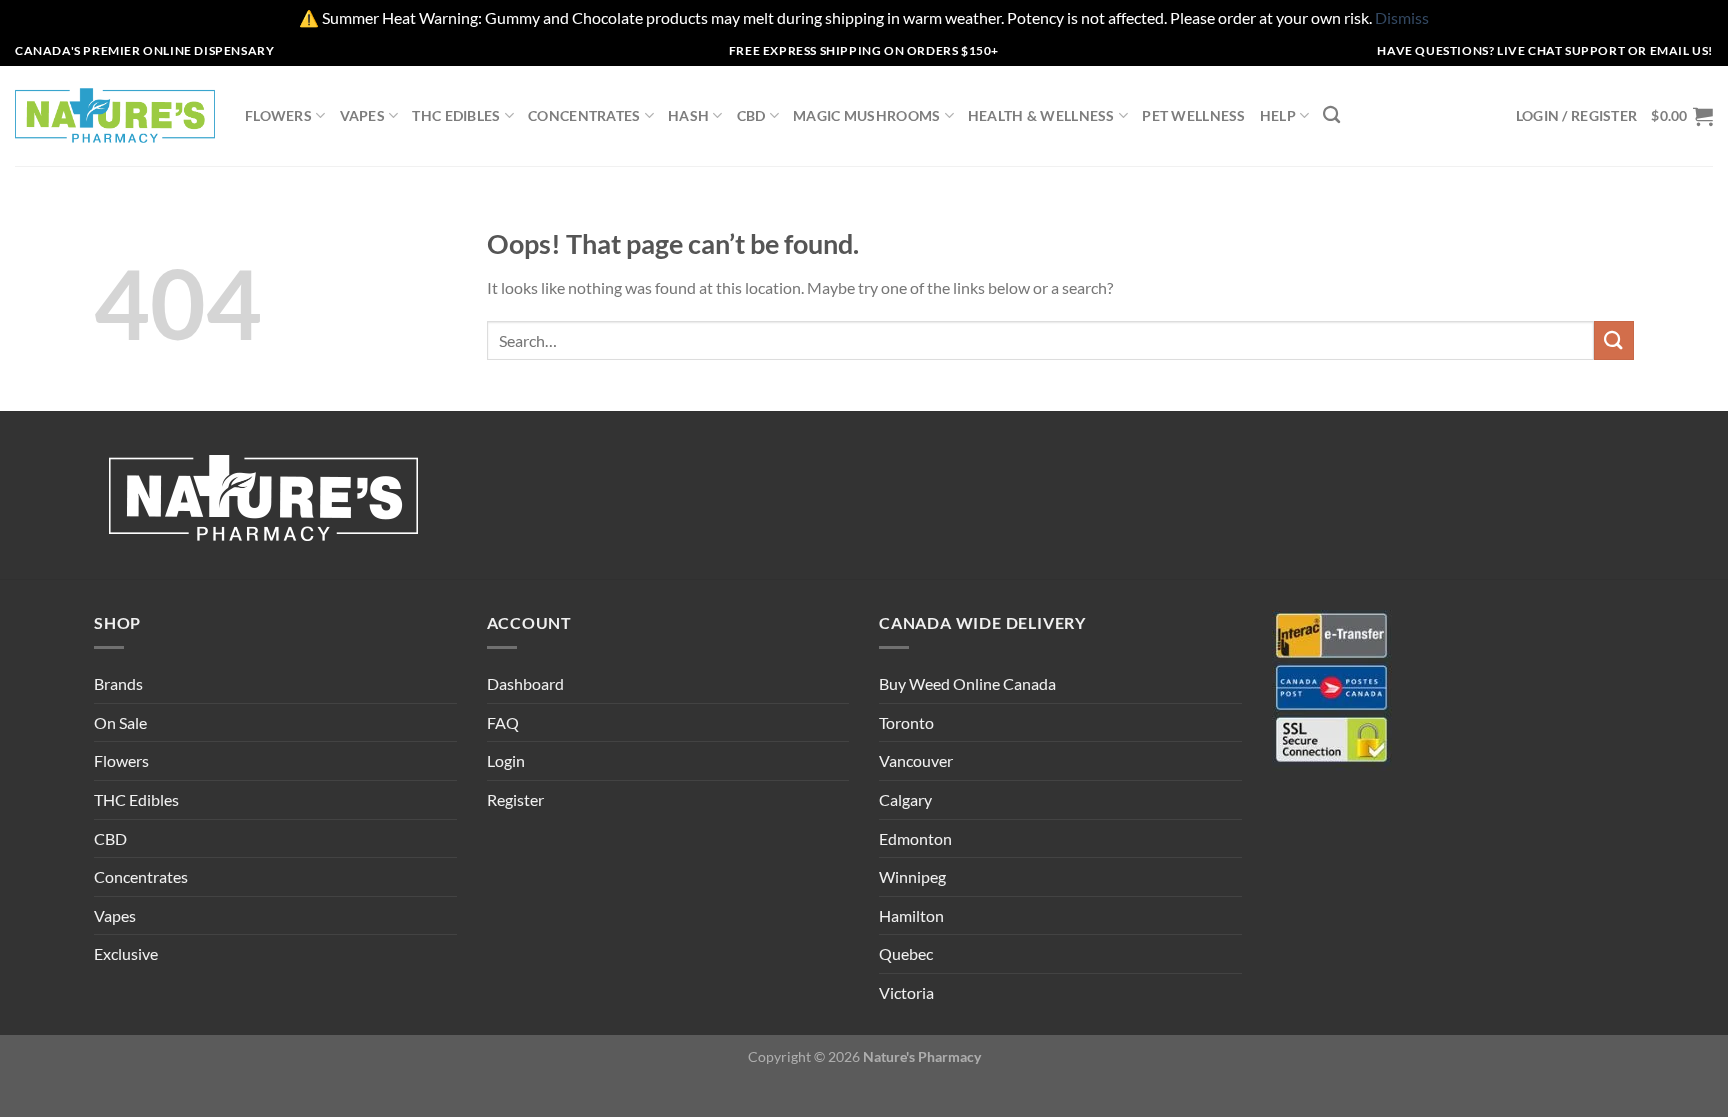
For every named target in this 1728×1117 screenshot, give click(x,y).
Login (506, 760)
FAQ (503, 722)
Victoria (906, 992)
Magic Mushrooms (866, 115)
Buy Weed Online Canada (967, 683)
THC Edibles (456, 115)
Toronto (906, 722)
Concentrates (584, 115)
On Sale (120, 722)
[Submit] (1614, 340)
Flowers (278, 115)
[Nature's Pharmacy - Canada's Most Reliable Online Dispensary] (115, 115)
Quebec (906, 953)
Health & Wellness (1041, 115)
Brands (118, 683)
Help (1278, 115)
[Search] (1331, 115)
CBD (751, 115)
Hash (688, 115)
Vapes (362, 115)
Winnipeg (912, 876)
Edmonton (915, 838)
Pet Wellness (1193, 115)
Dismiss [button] (1402, 17)
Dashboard (525, 683)
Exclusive (126, 953)
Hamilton (911, 915)
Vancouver (916, 760)
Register (515, 799)
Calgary (905, 799)
